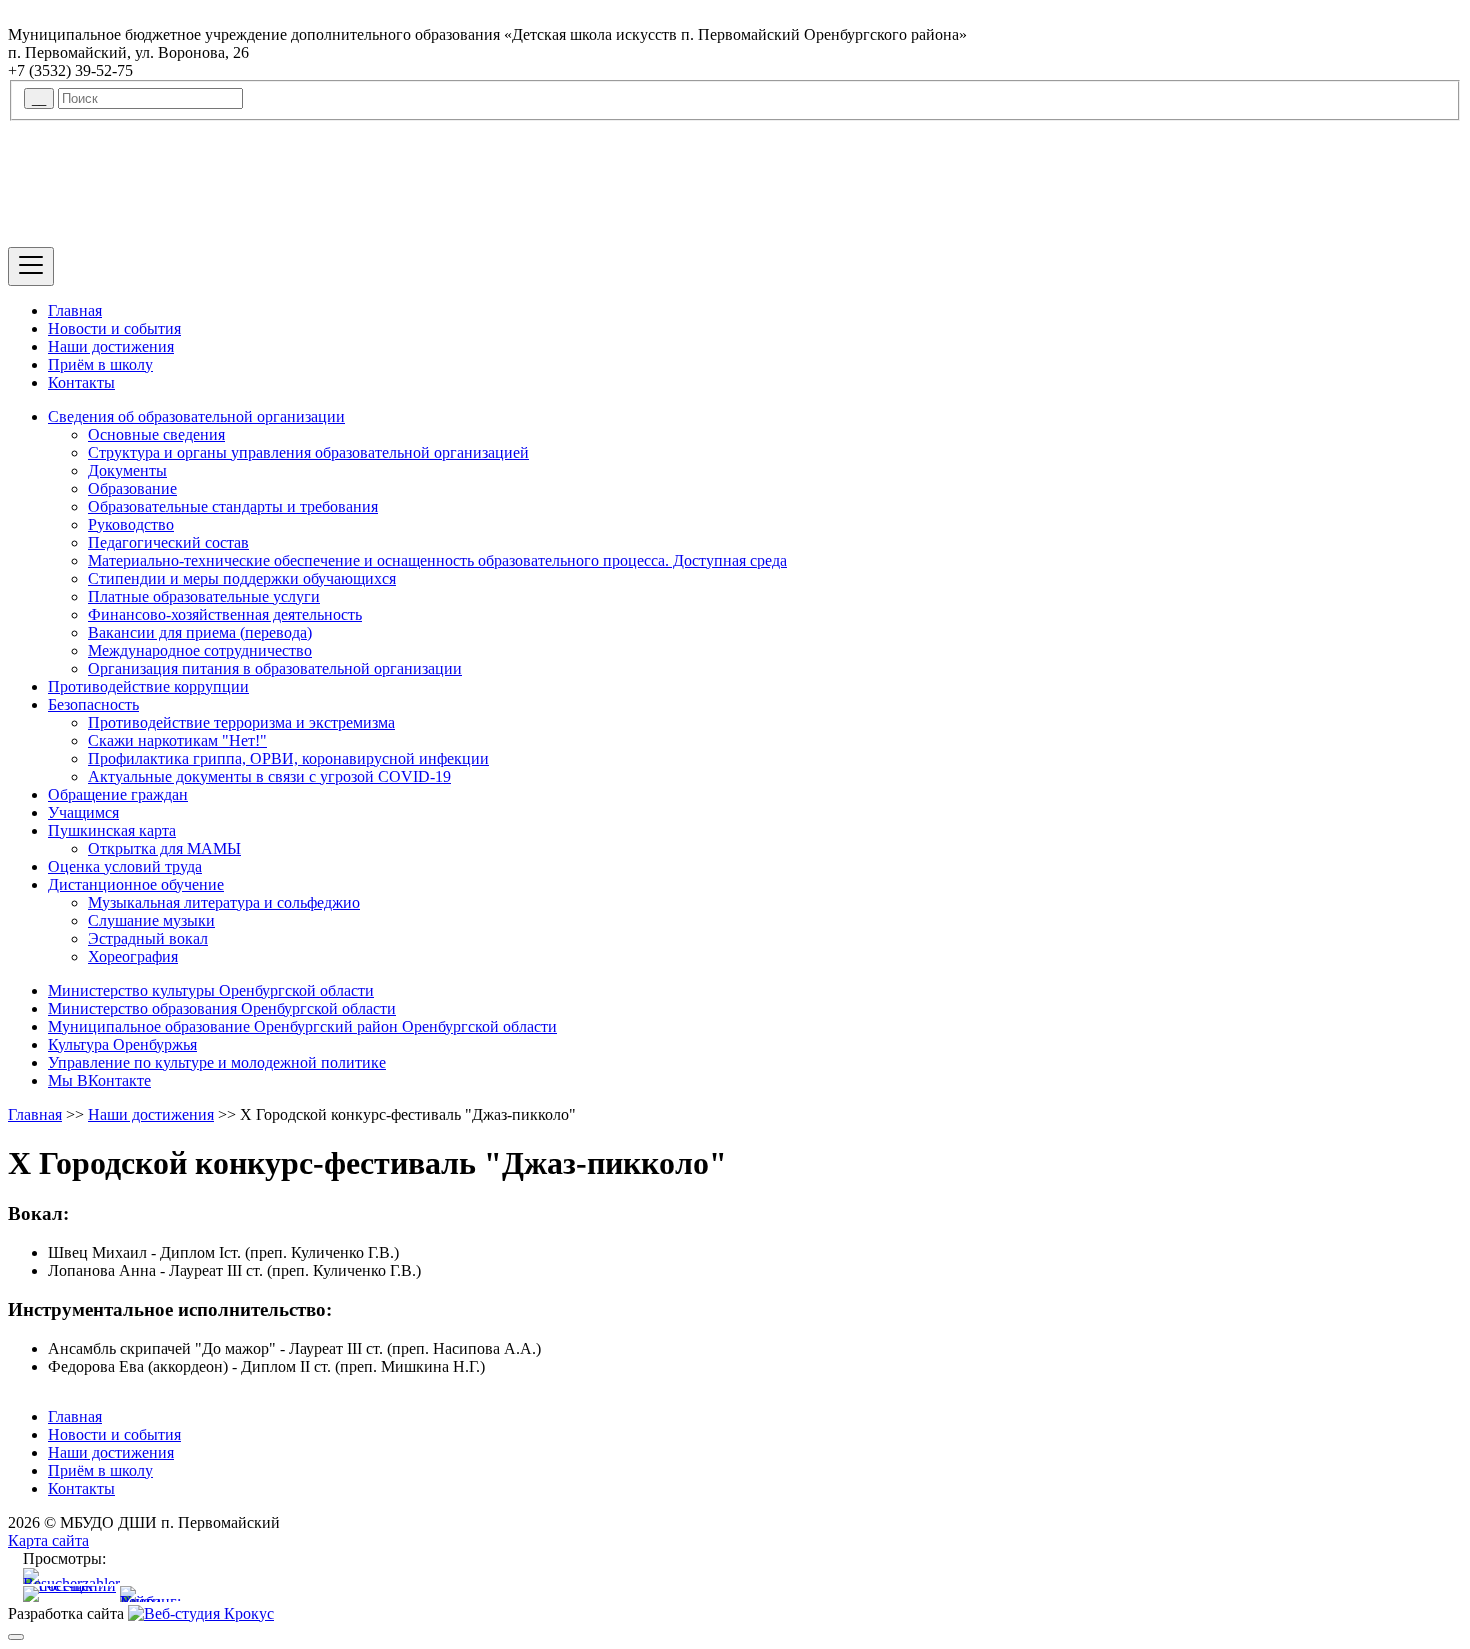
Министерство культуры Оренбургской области (211, 990)
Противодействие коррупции (148, 686)
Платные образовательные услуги (204, 596)
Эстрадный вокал (148, 938)
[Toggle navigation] (31, 266)
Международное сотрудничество (200, 650)
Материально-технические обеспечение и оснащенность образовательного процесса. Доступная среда (437, 560)
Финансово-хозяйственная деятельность (225, 614)
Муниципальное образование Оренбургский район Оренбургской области (302, 1026)
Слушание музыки (151, 920)
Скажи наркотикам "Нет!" (177, 740)
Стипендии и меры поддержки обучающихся (242, 578)
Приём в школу (100, 364)
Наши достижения (111, 346)
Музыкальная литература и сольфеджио (224, 902)
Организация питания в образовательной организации (275, 668)
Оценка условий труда (125, 866)
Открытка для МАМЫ (164, 848)
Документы (127, 470)
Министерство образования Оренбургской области (222, 1008)
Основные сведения (156, 434)
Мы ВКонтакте (99, 1080)
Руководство (131, 524)
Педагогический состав (168, 542)
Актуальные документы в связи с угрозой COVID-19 (269, 776)
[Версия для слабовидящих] (16, 1637)
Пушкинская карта (112, 830)
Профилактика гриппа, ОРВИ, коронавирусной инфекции (288, 758)
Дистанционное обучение (136, 884)
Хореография (133, 956)
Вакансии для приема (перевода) (200, 632)
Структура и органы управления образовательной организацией (308, 452)
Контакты (81, 382)
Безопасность (93, 704)
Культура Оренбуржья (122, 1044)
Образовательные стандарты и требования (233, 506)
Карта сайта (48, 1540)
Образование (132, 488)
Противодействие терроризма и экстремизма (241, 722)
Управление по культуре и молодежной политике (217, 1062)
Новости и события (114, 328)
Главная (75, 310)
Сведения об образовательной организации (196, 416)
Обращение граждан (118, 794)
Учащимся (83, 812)
